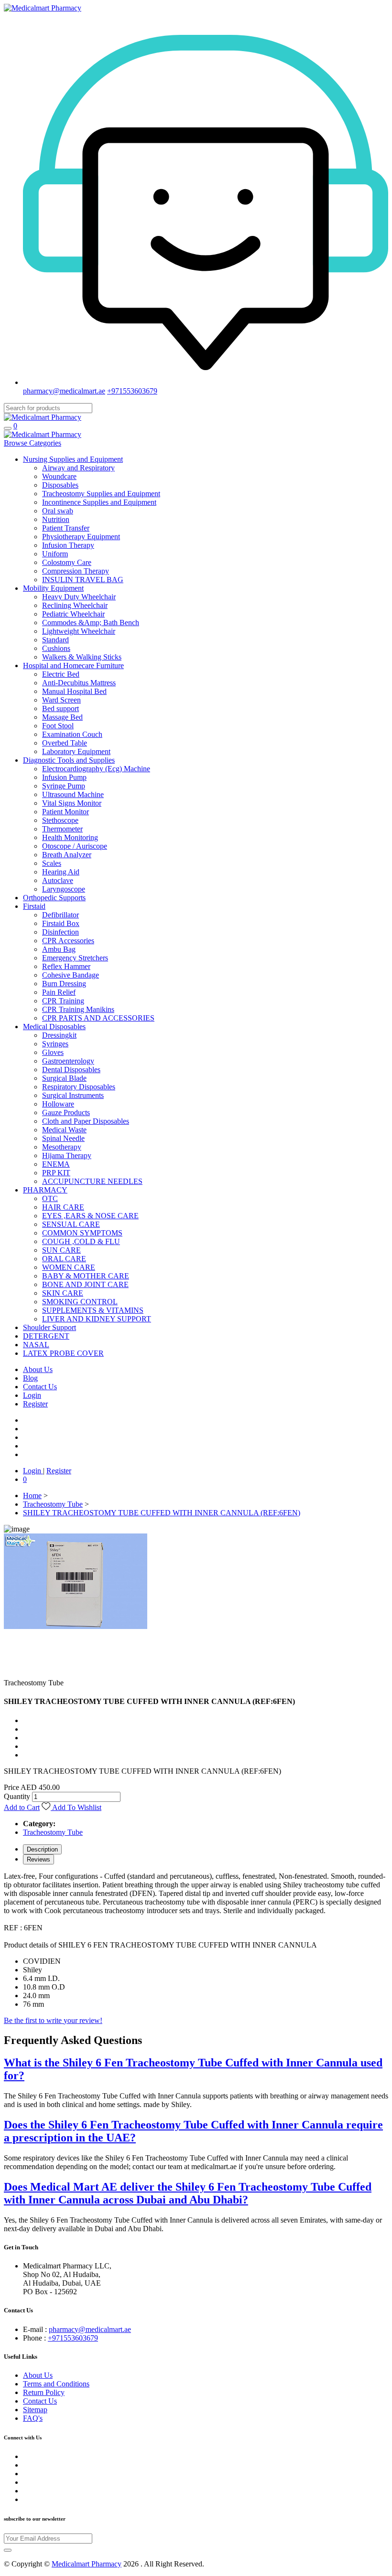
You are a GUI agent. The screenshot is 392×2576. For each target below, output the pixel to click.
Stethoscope (60, 820)
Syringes (55, 1044)
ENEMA (56, 1164)
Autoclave (58, 880)
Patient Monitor (65, 812)
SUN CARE (61, 1250)
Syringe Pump (64, 786)
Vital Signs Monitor (72, 803)
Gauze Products (66, 1112)
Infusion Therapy (68, 545)
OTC (50, 1198)
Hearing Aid (61, 872)
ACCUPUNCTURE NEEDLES (92, 1181)
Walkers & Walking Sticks (82, 657)
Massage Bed (62, 717)
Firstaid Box (61, 923)
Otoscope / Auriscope (75, 846)
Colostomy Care (67, 562)
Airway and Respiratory (78, 468)
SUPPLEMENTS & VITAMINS (93, 1310)
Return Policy (44, 2392)
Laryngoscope (64, 889)
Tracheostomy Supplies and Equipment (101, 494)
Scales (52, 863)
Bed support (60, 708)
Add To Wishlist (76, 1807)
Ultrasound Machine (73, 794)
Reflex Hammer (66, 966)
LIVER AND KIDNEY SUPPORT (97, 1319)
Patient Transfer (66, 528)
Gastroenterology (68, 1061)
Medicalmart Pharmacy (87, 2564)
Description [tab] (42, 1849)
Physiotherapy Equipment (81, 537)
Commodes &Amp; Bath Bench (91, 623)
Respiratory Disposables (79, 1087)
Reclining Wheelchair (75, 605)
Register (35, 1404)
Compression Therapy (76, 571)
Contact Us (40, 2401)
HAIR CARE (63, 1207)
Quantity (17, 1796)
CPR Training (63, 1001)
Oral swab (58, 511)
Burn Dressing (64, 984)
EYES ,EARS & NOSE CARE (90, 1216)
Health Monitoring (70, 837)
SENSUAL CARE (71, 1224)
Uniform (55, 554)
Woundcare (59, 476)
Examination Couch (72, 734)
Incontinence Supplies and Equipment (99, 502)
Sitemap (35, 2410)
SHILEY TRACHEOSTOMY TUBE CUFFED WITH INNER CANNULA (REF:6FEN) (162, 1513)
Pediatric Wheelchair (73, 614)
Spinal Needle (63, 1138)
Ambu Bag (59, 949)
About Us (38, 2375)
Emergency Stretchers (75, 958)
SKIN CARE (63, 1293)
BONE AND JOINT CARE (85, 1284)
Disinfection (60, 932)
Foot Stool (58, 726)
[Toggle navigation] (8, 428)
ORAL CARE (64, 1259)
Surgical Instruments (73, 1095)
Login (32, 1395)
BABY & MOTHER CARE (86, 1276)
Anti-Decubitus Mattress (79, 683)
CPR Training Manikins (78, 1009)
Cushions (56, 648)
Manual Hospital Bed (74, 691)
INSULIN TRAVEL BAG (83, 580)
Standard (55, 640)
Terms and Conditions (56, 2384)
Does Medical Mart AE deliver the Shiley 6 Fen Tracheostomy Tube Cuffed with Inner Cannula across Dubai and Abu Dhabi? (188, 2193)
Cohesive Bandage (71, 975)
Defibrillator (60, 915)
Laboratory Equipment (76, 751)
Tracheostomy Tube (53, 1504)
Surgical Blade (64, 1078)
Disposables (60, 485)
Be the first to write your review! (53, 2020)
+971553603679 (132, 391)
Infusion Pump (64, 777)
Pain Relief (59, 992)
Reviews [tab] (38, 1859)
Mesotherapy (62, 1147)
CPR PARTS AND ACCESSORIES (98, 1018)
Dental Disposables (71, 1070)
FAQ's (33, 2418)
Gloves (53, 1052)
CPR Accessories (68, 941)
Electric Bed (61, 674)
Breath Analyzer (67, 855)
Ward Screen (61, 700)
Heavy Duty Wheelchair (79, 597)
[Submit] (8, 2550)
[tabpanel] (196, 1940)
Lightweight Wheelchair (79, 631)
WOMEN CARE (69, 1267)
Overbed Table (65, 743)
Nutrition (56, 519)
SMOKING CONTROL (80, 1302)
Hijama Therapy (67, 1155)
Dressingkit (59, 1035)
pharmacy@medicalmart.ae (64, 391)
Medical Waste (64, 1130)
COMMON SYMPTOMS (82, 1233)
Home (32, 1496)
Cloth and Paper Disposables (86, 1121)
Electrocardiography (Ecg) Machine (96, 769)
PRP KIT (56, 1173)
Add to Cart (22, 1807)
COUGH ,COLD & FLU (81, 1241)
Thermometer (62, 829)
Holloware (58, 1104)
